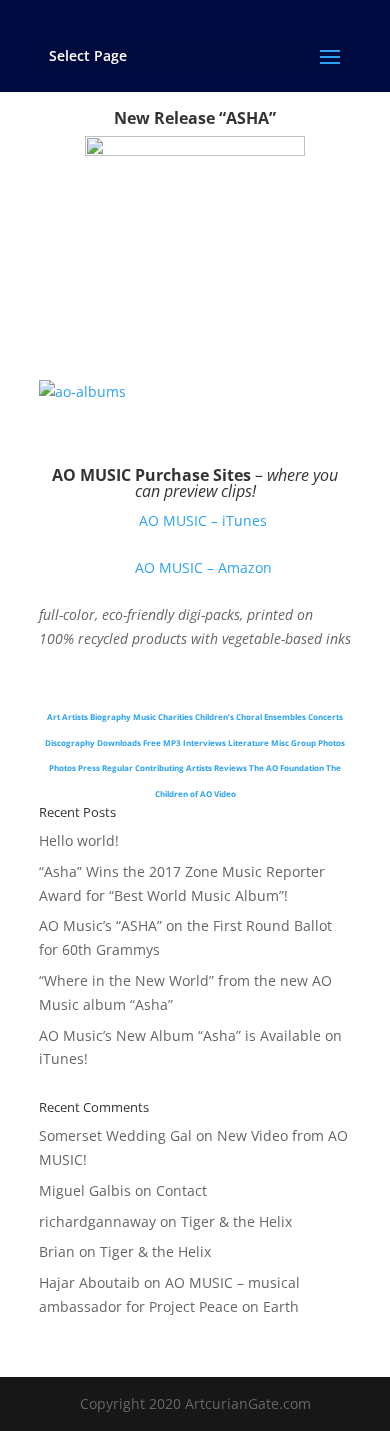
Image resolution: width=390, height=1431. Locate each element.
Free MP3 (162, 742)
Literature (248, 742)
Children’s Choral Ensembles (250, 716)
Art (53, 716)
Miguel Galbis (85, 1190)
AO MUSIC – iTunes (203, 520)
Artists (75, 716)
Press (89, 767)
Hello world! (79, 840)
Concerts (325, 716)
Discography (70, 742)
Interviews (204, 742)
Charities (175, 716)
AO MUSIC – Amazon (203, 567)
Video (225, 793)
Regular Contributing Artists (157, 767)
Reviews (230, 767)
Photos (62, 767)
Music (144, 716)
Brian (57, 1251)
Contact (181, 1190)
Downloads (119, 742)
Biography (110, 716)
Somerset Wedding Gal (115, 1135)
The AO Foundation (286, 767)
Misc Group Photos (308, 742)
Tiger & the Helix (236, 1221)
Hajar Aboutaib (89, 1282)
